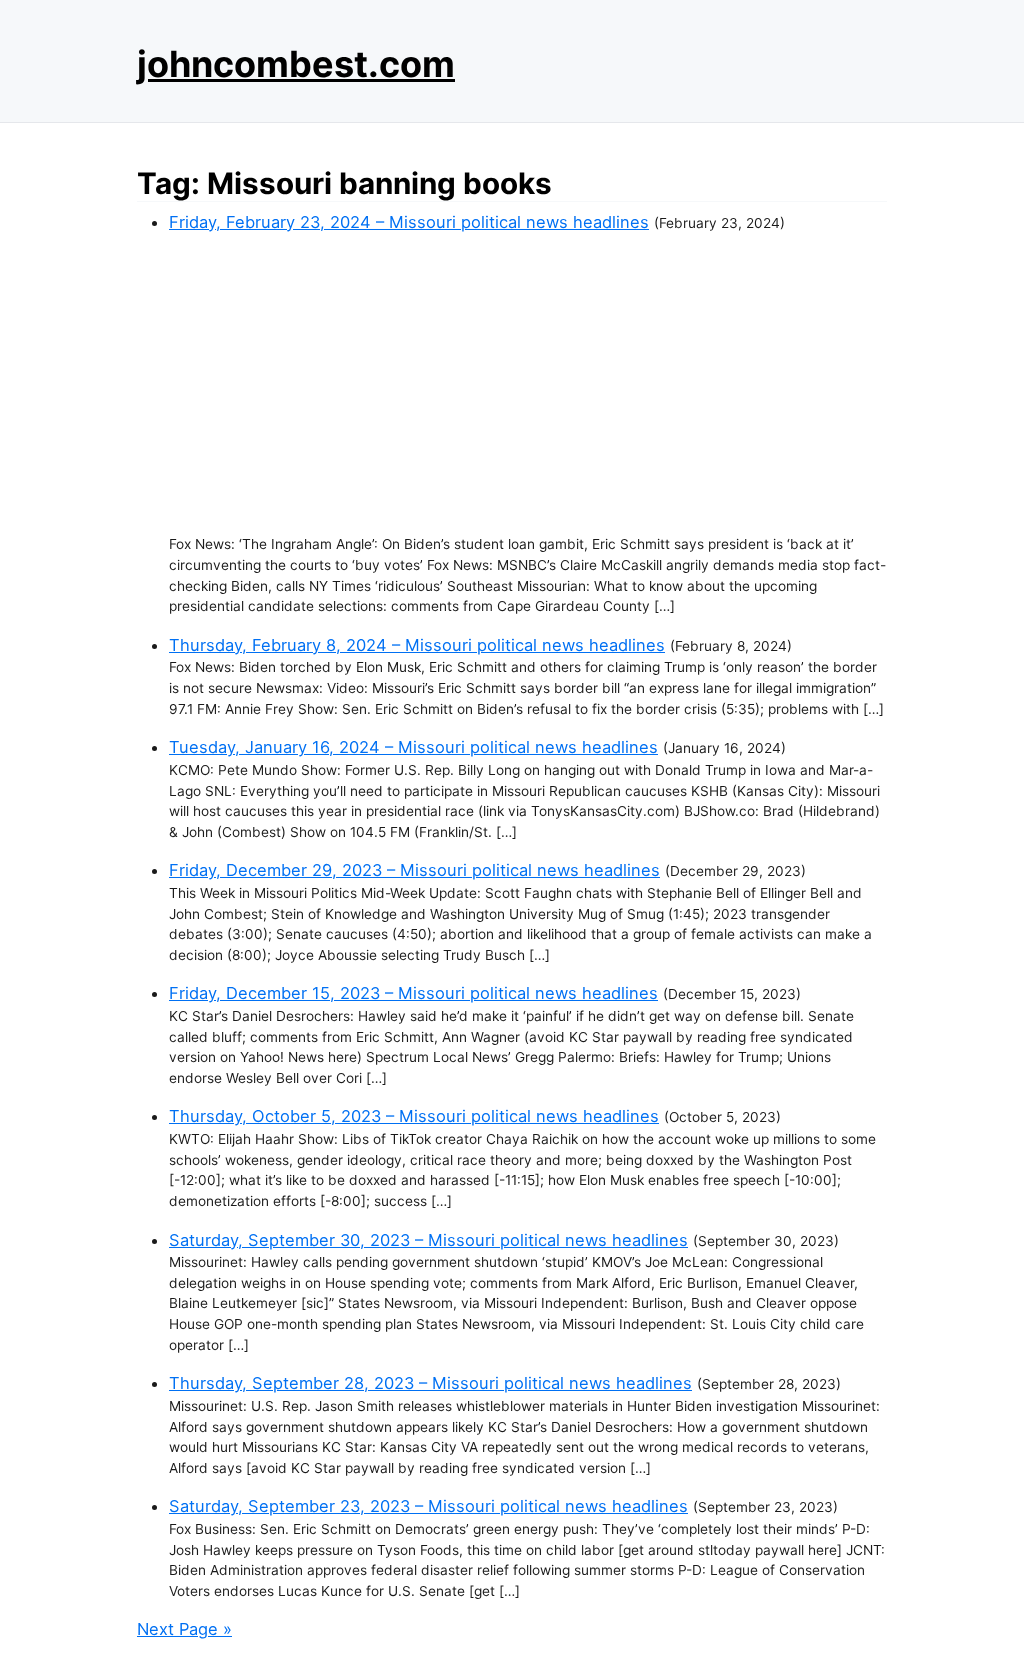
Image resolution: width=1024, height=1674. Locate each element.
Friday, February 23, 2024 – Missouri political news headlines (409, 222)
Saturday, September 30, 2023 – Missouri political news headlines (428, 1240)
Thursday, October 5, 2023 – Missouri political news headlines (414, 1116)
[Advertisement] (528, 384)
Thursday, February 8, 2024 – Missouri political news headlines (417, 645)
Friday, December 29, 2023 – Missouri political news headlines (414, 870)
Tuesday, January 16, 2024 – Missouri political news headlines (413, 747)
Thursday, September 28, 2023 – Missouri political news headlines (430, 1383)
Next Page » (184, 1629)
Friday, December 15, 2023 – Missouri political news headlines (413, 993)
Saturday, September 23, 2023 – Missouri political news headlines (428, 1506)
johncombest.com (296, 64)
